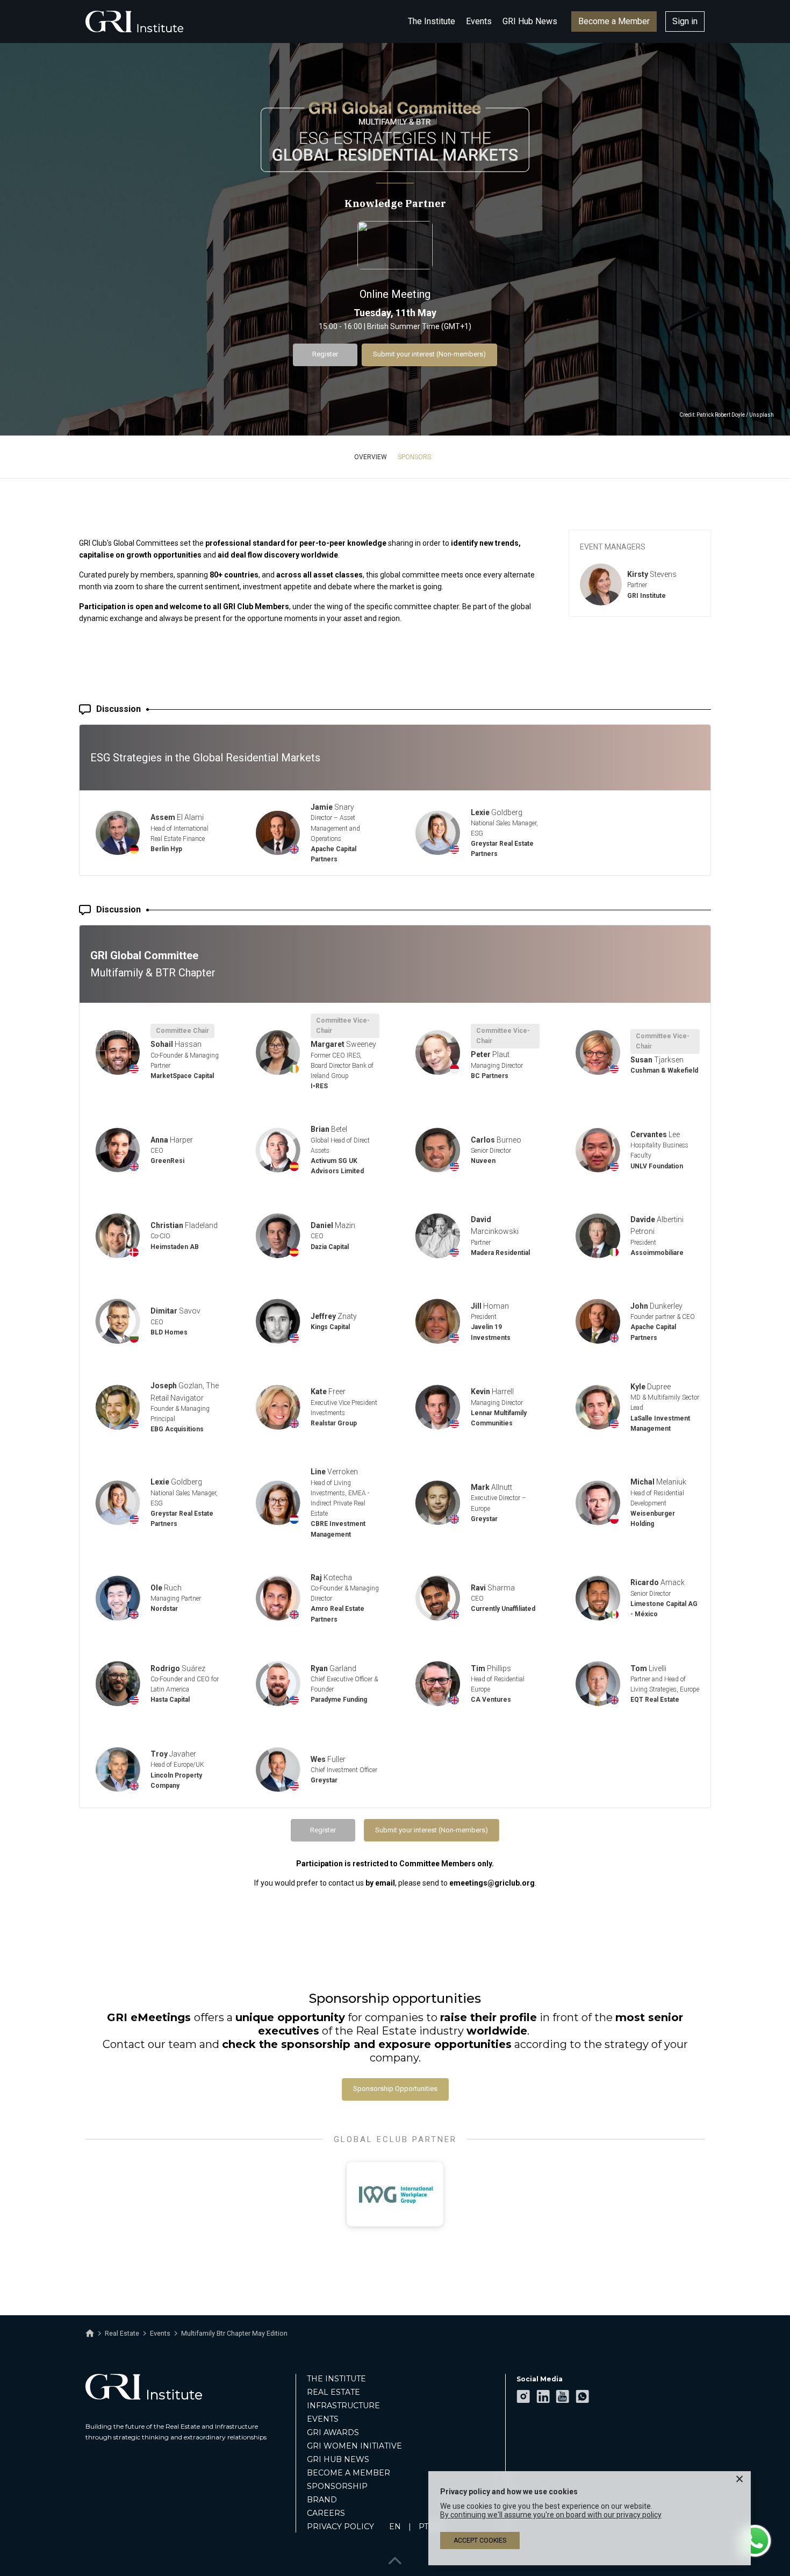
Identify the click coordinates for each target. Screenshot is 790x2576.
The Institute (432, 21)
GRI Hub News (530, 21)
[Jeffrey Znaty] (278, 1321)
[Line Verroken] (278, 1503)
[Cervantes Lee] (598, 1150)
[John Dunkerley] (598, 1321)
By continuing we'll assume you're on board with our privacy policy (551, 2515)
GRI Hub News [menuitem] (338, 2459)
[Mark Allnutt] (438, 1503)
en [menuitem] (395, 2527)
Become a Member (614, 21)
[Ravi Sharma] (438, 1598)
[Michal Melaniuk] (598, 1503)
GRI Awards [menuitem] (333, 2432)
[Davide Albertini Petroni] (598, 1236)
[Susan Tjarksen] (598, 1052)
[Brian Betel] (278, 1150)
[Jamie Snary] (278, 833)
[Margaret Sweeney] (278, 1052)
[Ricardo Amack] (598, 1598)
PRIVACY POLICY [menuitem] (340, 2527)
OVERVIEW (371, 457)
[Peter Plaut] (438, 1052)
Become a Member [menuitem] (349, 2473)
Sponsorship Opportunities (395, 2089)
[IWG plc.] (395, 2194)
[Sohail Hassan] (118, 1052)
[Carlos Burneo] (438, 1150)
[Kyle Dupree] (598, 1407)
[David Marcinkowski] (438, 1236)
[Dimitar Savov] (118, 1321)
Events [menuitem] (323, 2419)
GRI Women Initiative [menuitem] (354, 2446)
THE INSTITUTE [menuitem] (336, 2379)
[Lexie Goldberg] (438, 833)
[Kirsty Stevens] (601, 584)
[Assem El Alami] (118, 833)
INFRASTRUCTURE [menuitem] (343, 2406)
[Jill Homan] (438, 1321)
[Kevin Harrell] (438, 1407)
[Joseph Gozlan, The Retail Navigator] (118, 1407)
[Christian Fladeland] (118, 1236)
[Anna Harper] (118, 1150)
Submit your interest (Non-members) (429, 354)
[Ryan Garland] (278, 1684)
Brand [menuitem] (322, 2500)
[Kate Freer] (278, 1407)
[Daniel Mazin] (278, 1236)
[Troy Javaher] (118, 1770)
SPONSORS (414, 457)
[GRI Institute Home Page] (134, 22)
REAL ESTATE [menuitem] (333, 2392)
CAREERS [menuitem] (326, 2513)
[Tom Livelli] (598, 1684)
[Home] (90, 2334)
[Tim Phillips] (438, 1684)
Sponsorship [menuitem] (337, 2486)
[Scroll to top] (395, 2559)
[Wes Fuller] (278, 1770)
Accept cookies (480, 2541)
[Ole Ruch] (118, 1598)
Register (325, 354)
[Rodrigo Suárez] (118, 1684)
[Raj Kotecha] (278, 1598)
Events (479, 21)
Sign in (685, 21)
